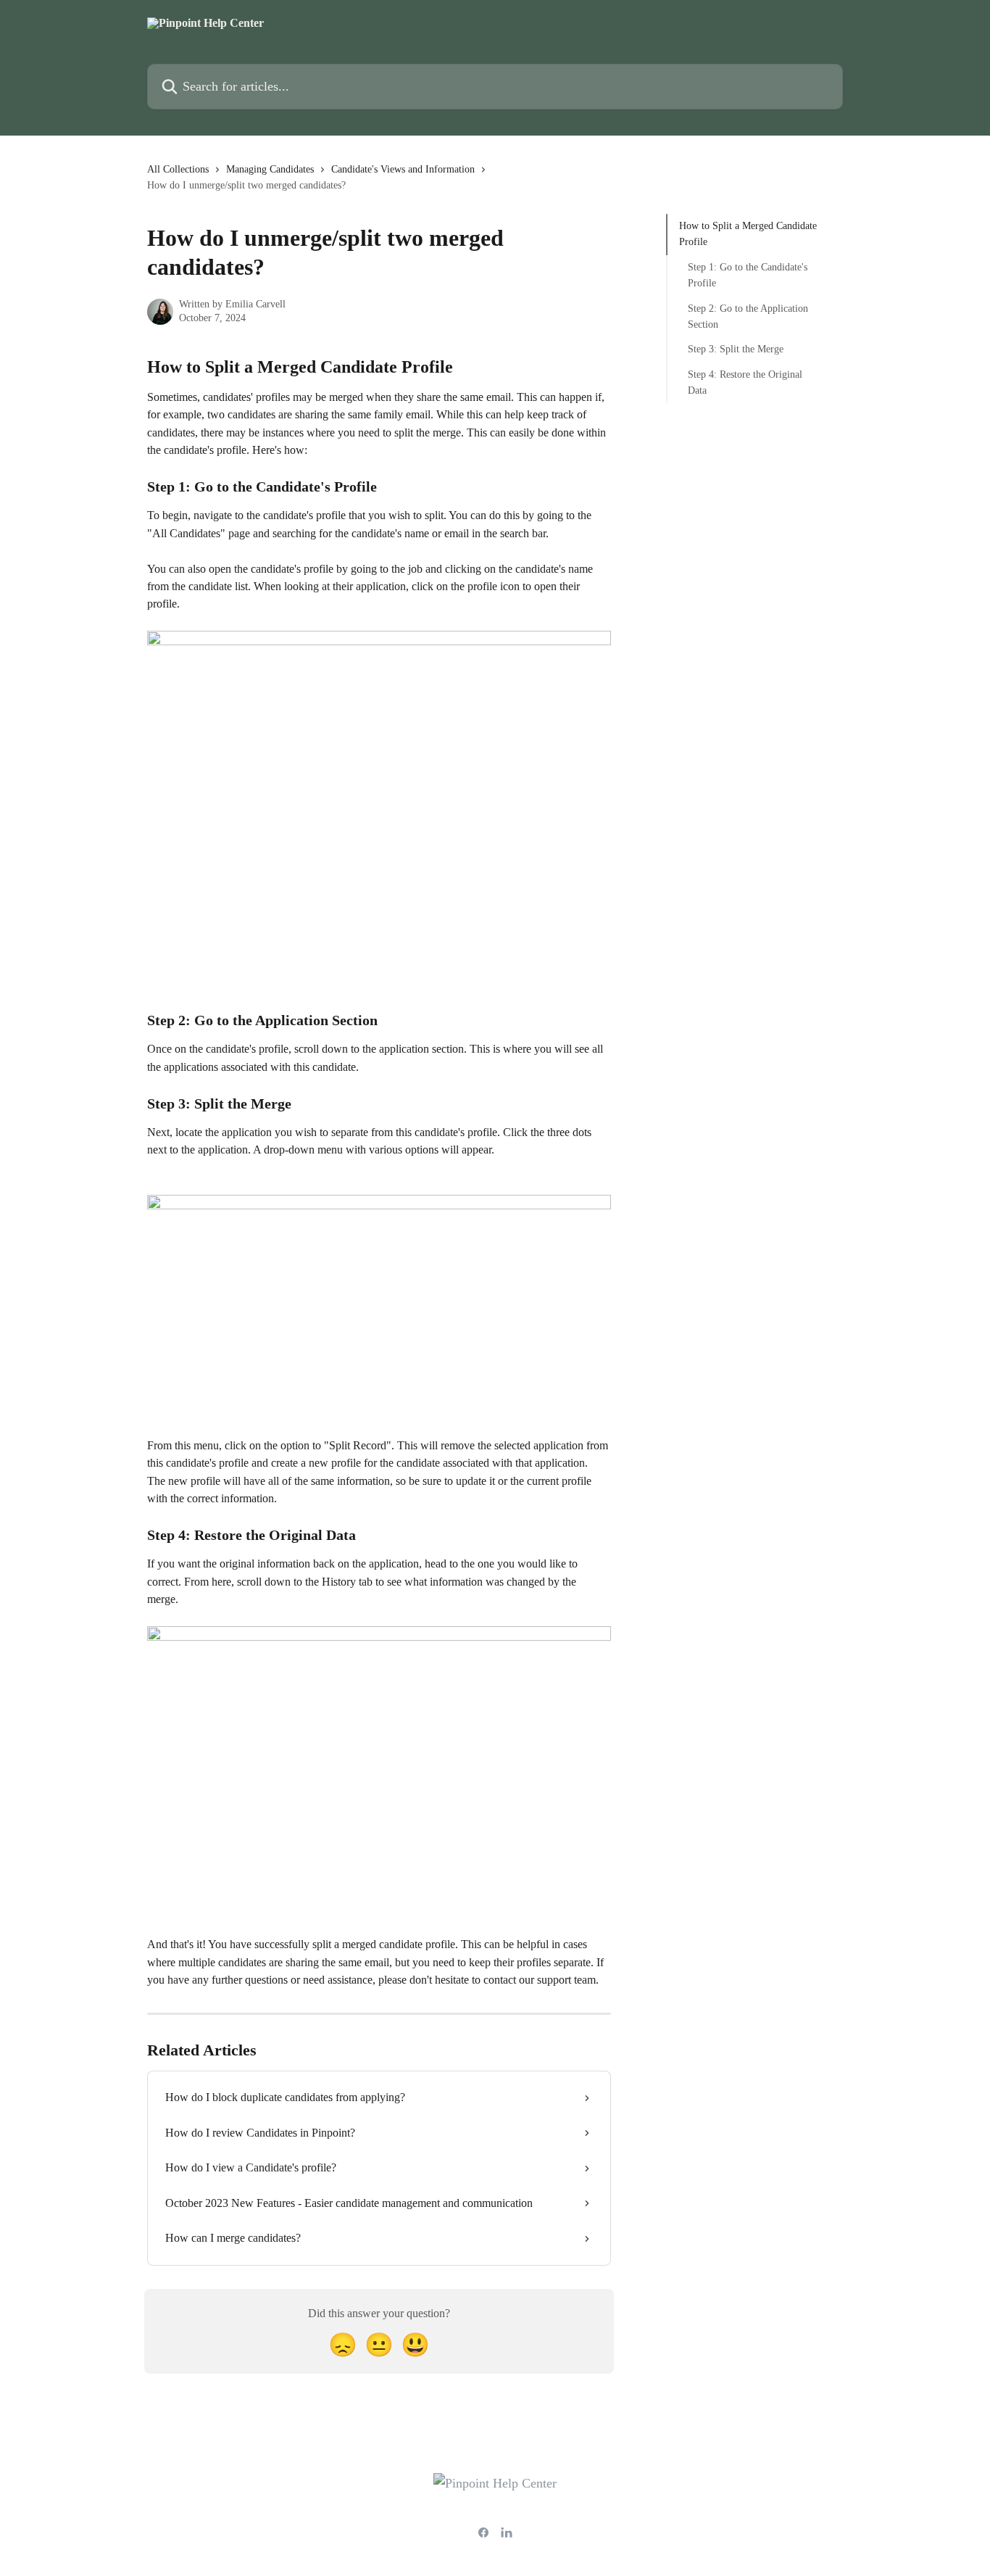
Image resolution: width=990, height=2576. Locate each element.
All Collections (178, 169)
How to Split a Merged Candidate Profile (748, 234)
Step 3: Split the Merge (736, 349)
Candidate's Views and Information (403, 169)
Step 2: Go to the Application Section (748, 316)
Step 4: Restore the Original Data (745, 382)
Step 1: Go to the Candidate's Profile (748, 275)
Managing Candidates (270, 169)
